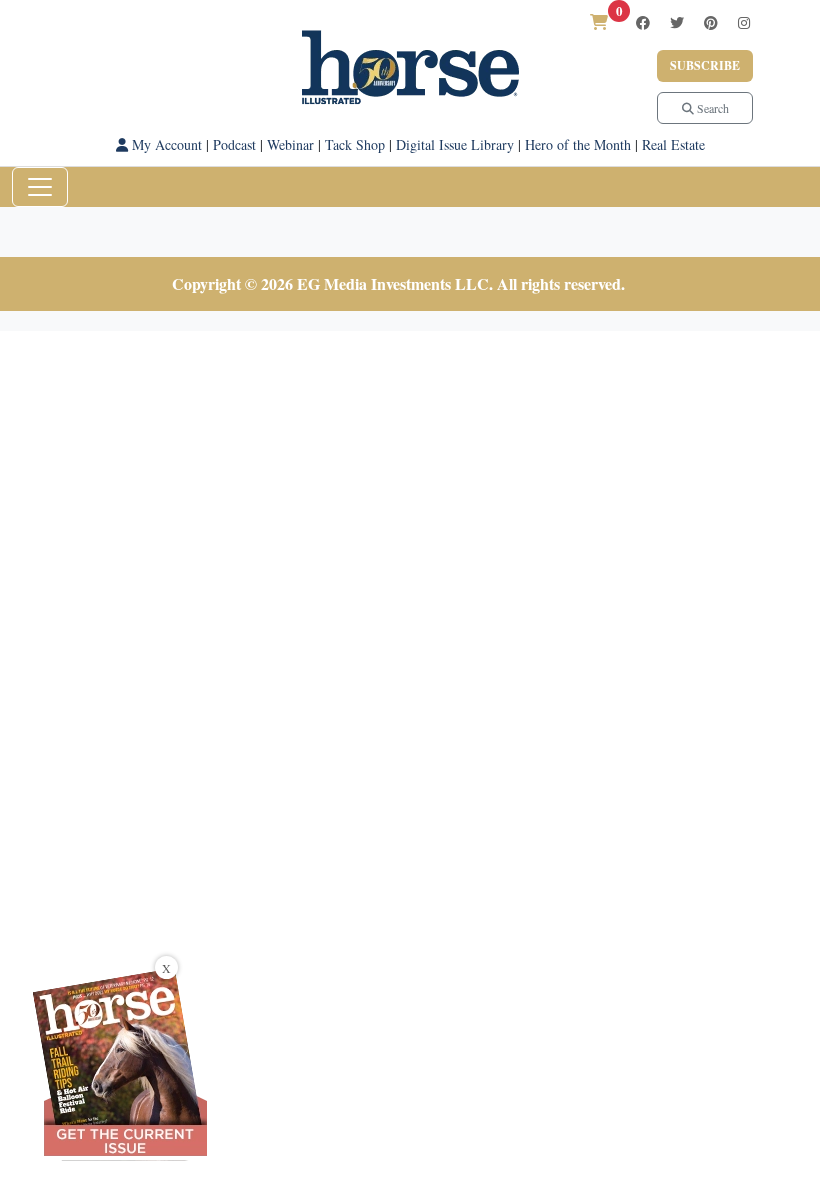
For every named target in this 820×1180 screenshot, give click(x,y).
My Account (165, 144)
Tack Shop (355, 144)
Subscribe (705, 65)
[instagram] (744, 22)
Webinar (290, 144)
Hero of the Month (578, 144)
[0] (599, 21)
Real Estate (673, 144)
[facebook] (643, 22)
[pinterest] (711, 22)
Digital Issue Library (455, 144)
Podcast (234, 144)
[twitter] (677, 22)
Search (711, 108)
